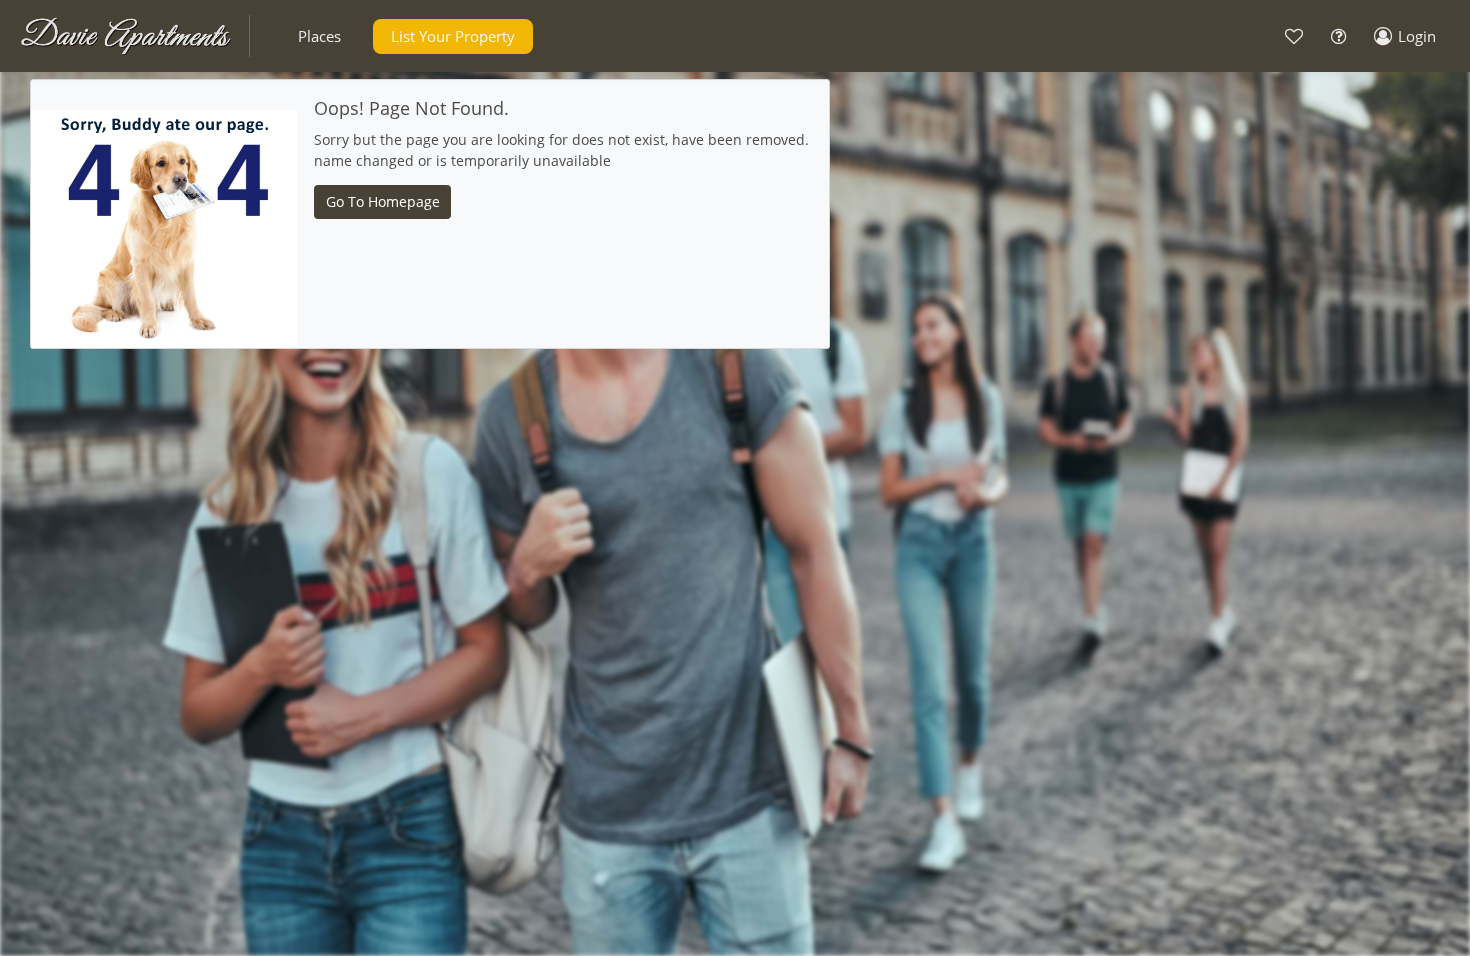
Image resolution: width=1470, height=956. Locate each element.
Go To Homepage (383, 201)
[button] (319, 36)
